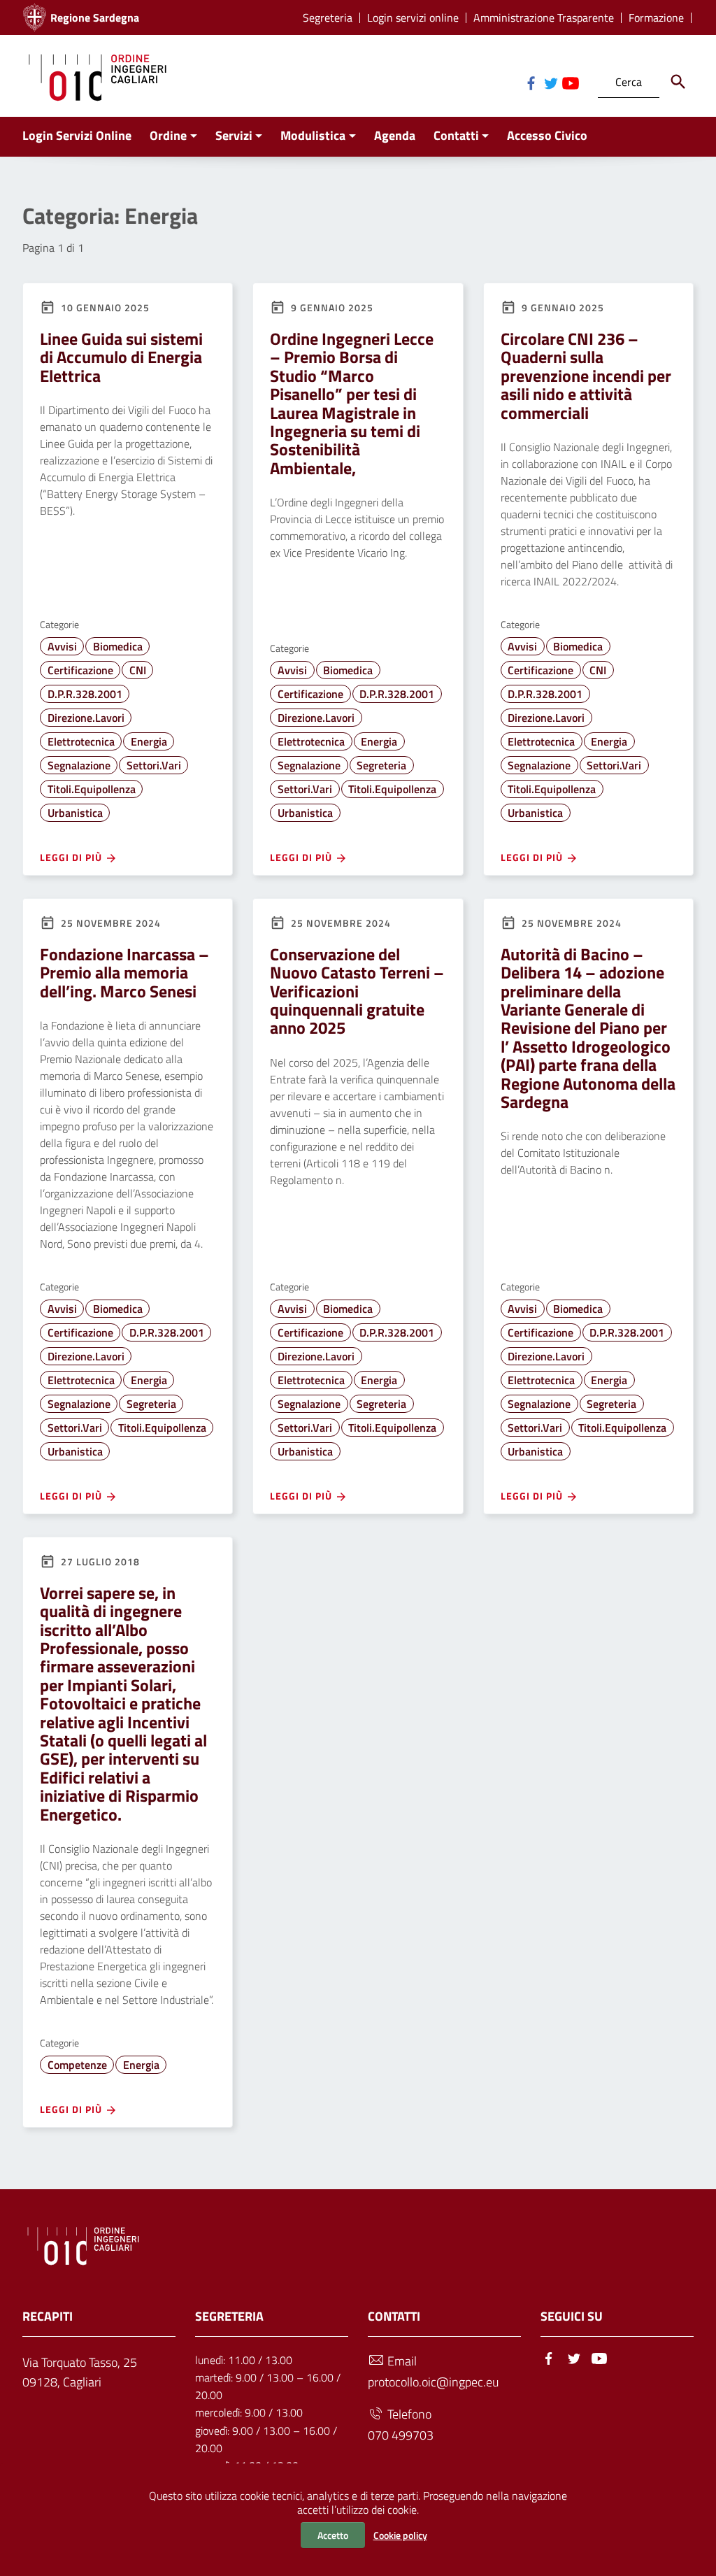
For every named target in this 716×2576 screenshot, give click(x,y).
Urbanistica (75, 813)
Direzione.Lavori (86, 718)
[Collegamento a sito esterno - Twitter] (550, 82)
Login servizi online (413, 18)
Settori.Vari (154, 765)
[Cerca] (678, 82)
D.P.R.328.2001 (85, 694)
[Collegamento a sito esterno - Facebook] (531, 82)
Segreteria (328, 18)
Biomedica (118, 646)
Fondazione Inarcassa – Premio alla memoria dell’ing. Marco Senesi (124, 973)
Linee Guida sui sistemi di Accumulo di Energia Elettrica (121, 357)
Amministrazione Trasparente (544, 18)
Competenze (77, 2065)
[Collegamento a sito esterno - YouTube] (570, 82)
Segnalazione (79, 765)
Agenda (395, 135)
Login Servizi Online (77, 135)
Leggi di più (72, 857)
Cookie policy (400, 2535)
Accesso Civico (547, 135)
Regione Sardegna (95, 17)
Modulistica (313, 135)
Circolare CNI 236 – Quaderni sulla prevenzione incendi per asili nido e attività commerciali (586, 376)
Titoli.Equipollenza (92, 789)
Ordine (168, 135)
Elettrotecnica (81, 741)
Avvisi (62, 646)
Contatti (456, 135)
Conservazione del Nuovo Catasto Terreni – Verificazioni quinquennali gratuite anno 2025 (357, 991)
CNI (138, 670)
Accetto (333, 2535)
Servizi (234, 135)
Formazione (656, 18)
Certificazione (80, 670)
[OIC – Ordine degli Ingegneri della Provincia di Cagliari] (98, 76)
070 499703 (401, 2435)
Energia (149, 741)
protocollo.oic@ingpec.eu (433, 2382)
